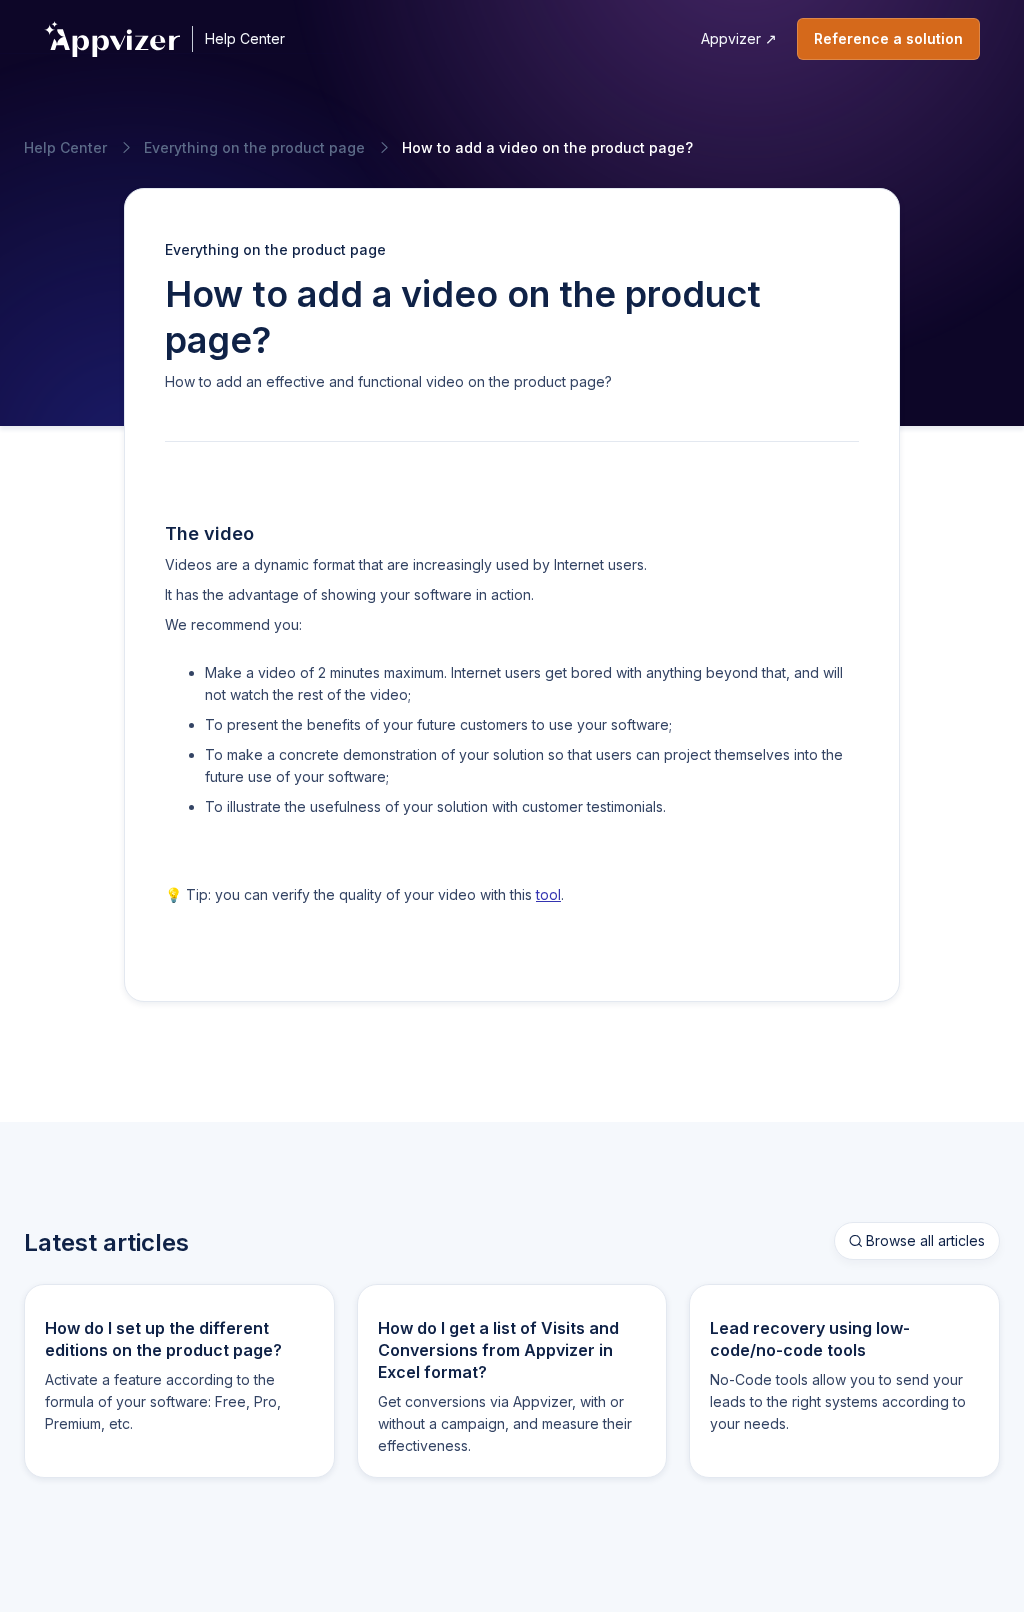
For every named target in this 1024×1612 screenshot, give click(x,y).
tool (548, 894)
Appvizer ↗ (739, 38)
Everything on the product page (254, 148)
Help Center (245, 38)
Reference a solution (888, 38)
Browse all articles (917, 1240)
